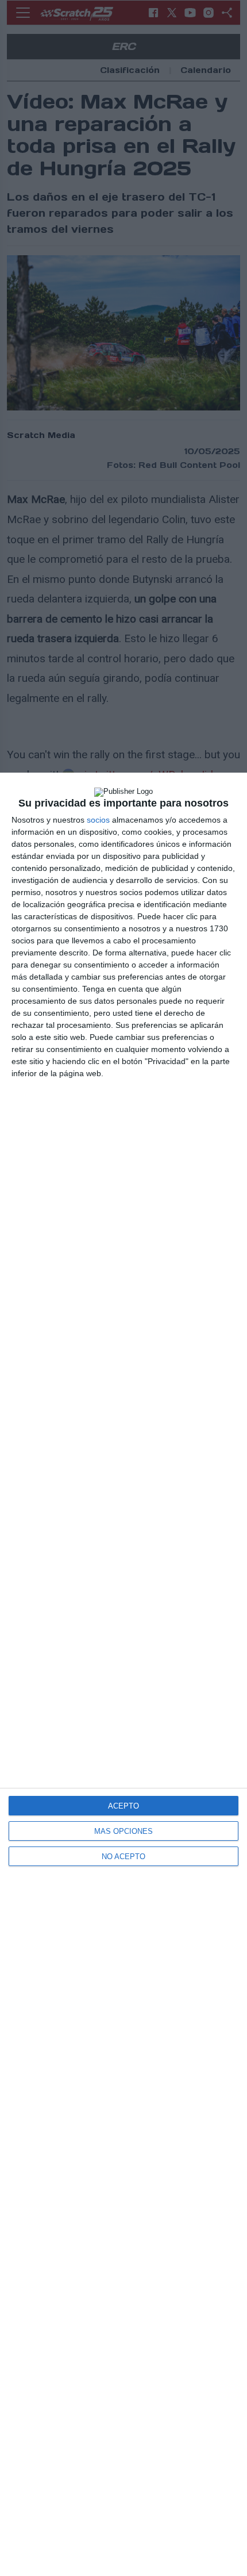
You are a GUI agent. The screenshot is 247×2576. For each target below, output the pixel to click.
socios (98, 820)
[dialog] (123, 1674)
